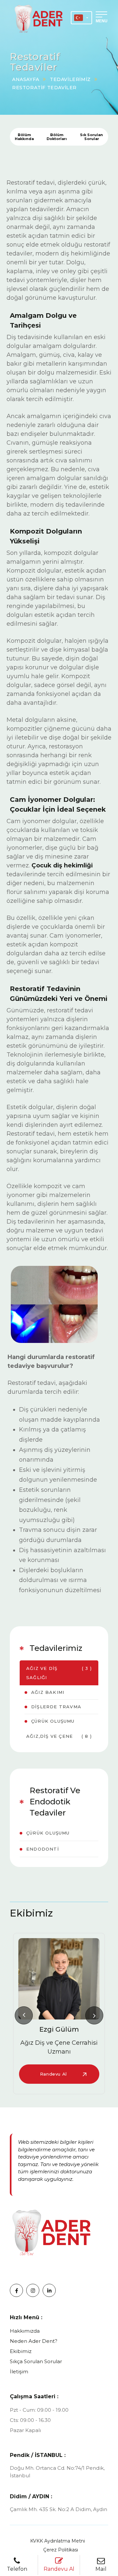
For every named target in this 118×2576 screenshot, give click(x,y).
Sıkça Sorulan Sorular (36, 2361)
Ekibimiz (21, 2351)
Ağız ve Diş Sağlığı (59, 1673)
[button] (24, 2015)
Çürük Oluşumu (53, 1721)
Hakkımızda (25, 2331)
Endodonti (43, 1849)
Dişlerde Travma (56, 1707)
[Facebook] (16, 2290)
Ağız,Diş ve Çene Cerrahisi (59, 1741)
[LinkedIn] (49, 2290)
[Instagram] (33, 2290)
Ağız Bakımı (48, 1692)
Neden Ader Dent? (34, 2341)
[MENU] (102, 13)
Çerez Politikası (61, 2550)
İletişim (19, 2372)
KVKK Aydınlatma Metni (58, 2541)
